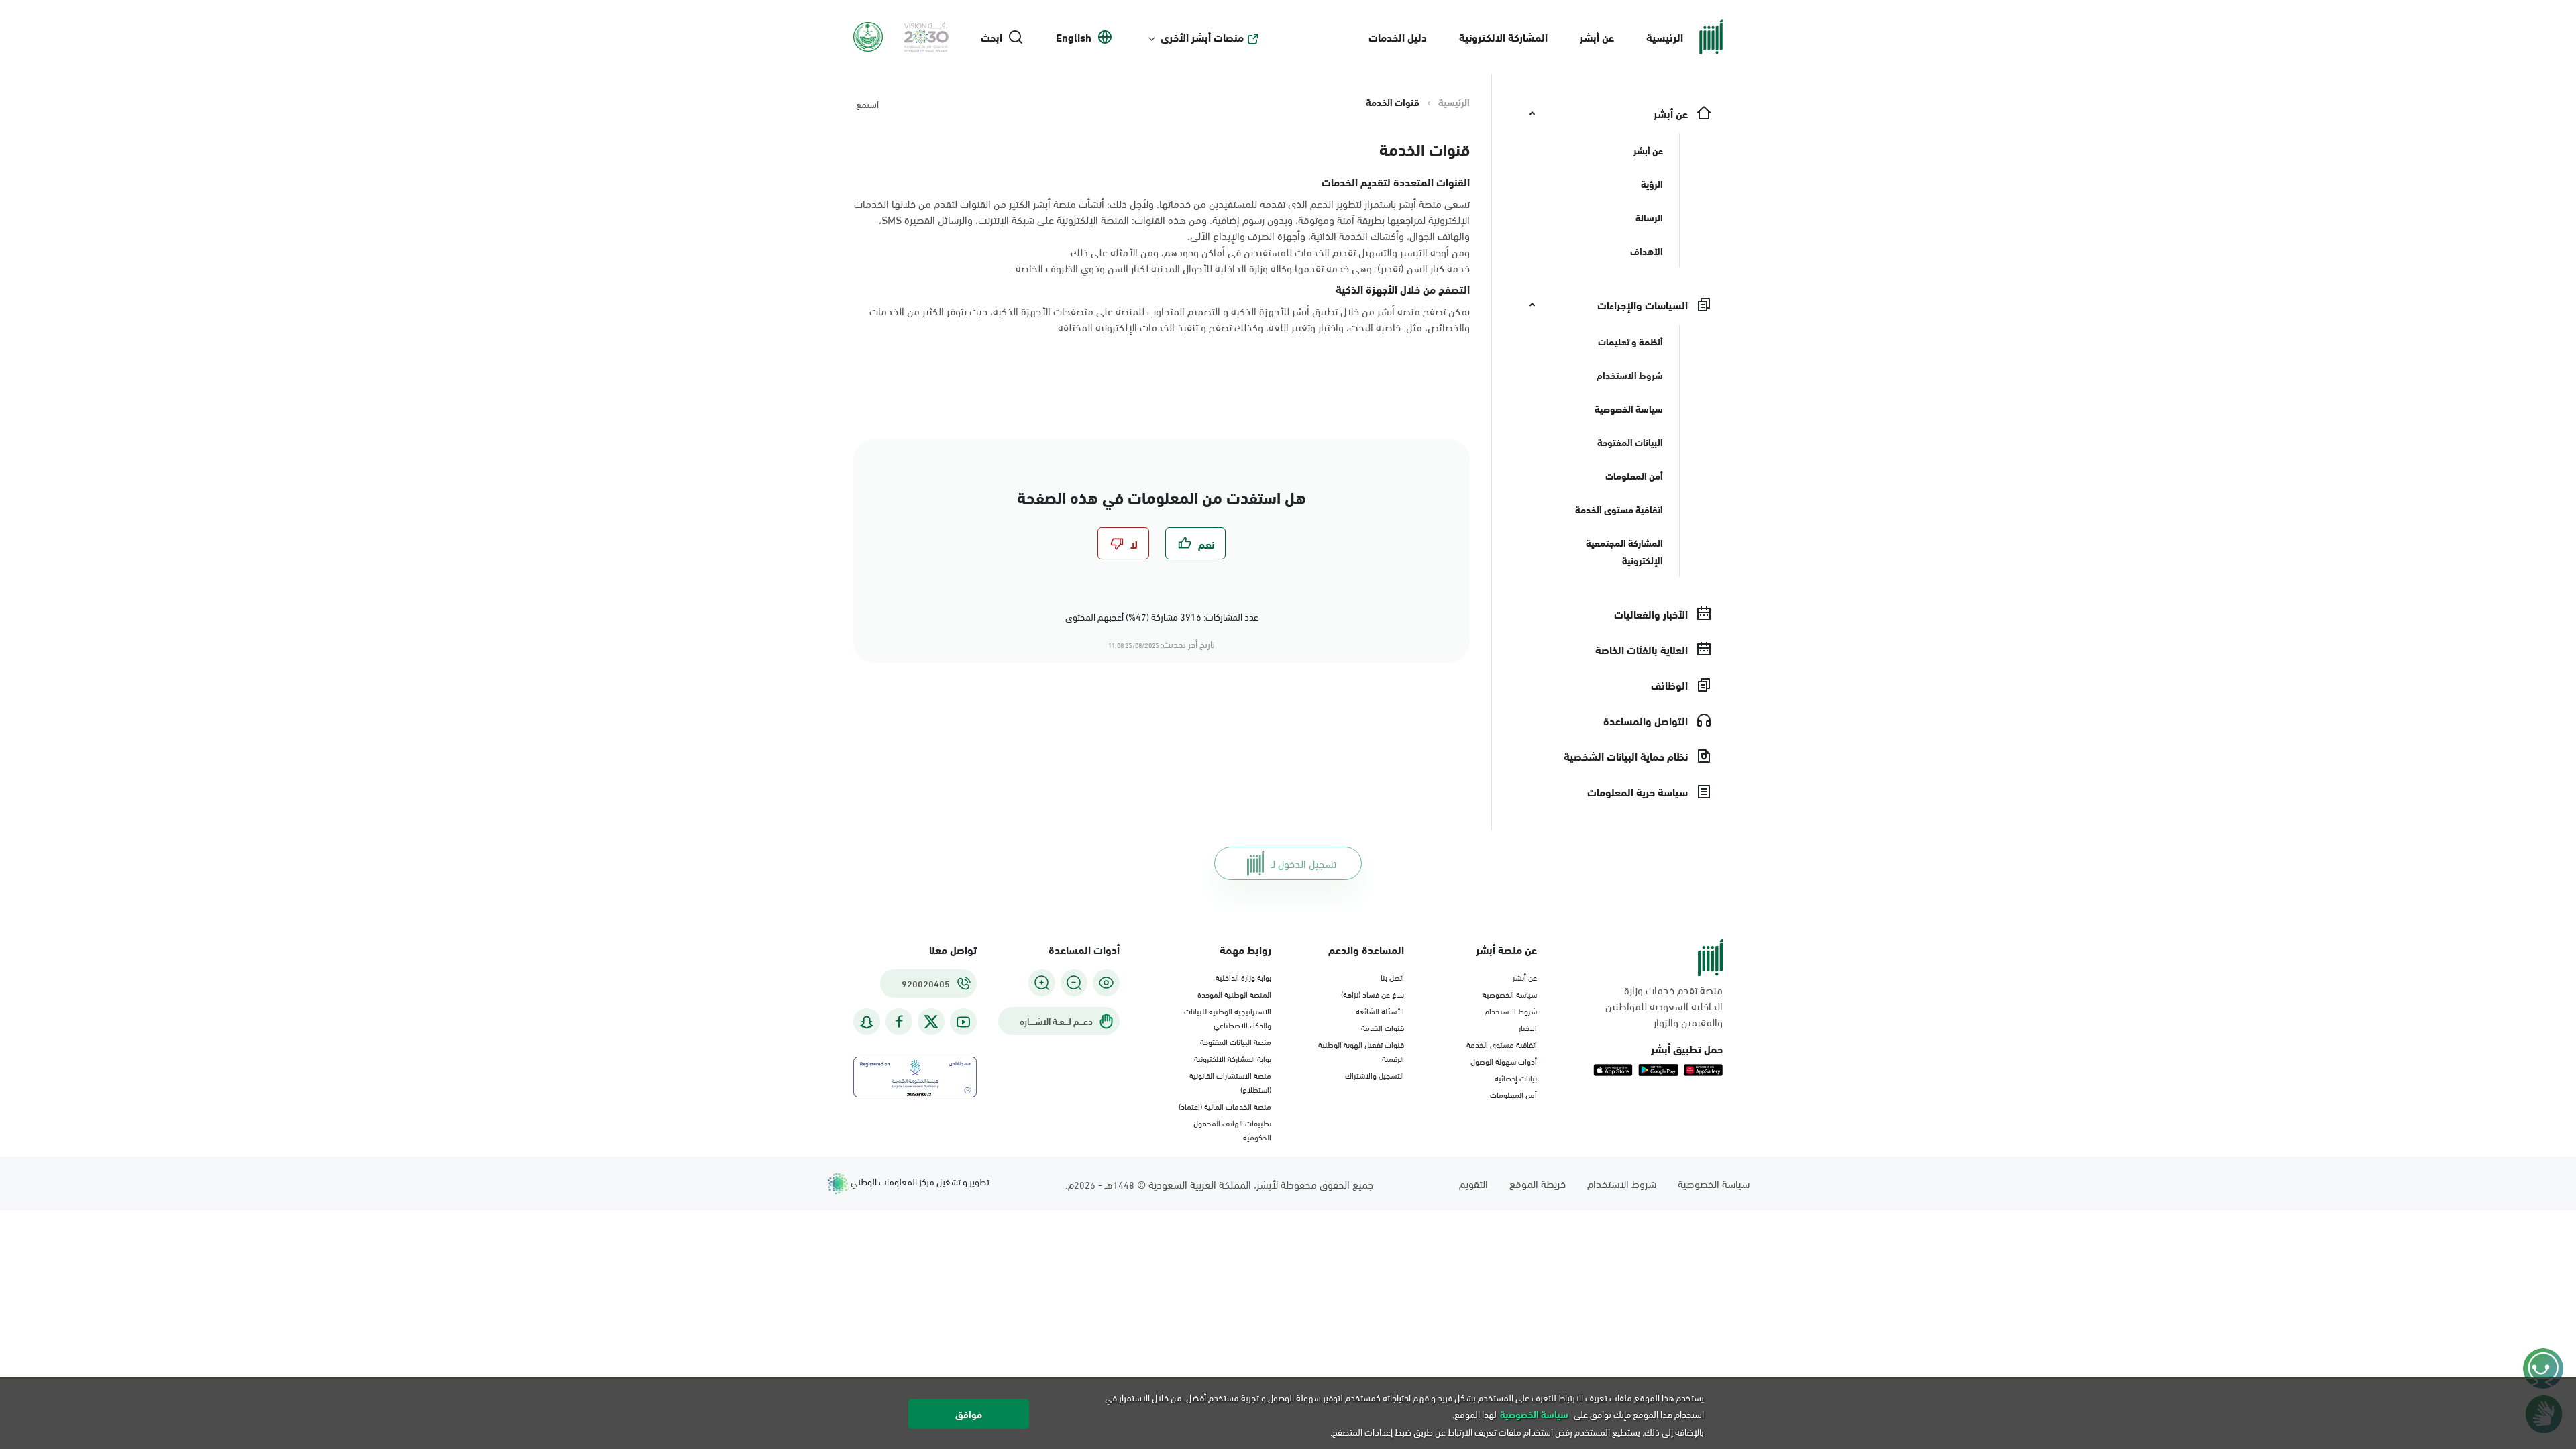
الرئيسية (1665, 37)
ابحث (991, 37)
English (1074, 37)
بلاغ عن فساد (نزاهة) (1373, 994)
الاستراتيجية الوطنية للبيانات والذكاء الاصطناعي (1228, 1017)
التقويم (1473, 1183)
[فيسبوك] (899, 1022)
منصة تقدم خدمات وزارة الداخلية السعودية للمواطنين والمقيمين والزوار (1664, 1006)
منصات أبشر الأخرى (1202, 37)
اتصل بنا (1392, 977)
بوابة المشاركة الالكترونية (1233, 1058)
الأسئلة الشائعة (1380, 1010)
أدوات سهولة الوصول (1504, 1061)
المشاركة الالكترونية (1503, 37)
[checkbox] (1195, 543)
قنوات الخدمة (1383, 1027)
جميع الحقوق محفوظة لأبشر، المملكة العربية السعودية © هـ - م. (1219, 1184)
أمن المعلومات (1513, 1094)
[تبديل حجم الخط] (1074, 983)
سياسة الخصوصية (1510, 994)
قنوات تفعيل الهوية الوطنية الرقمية (1361, 1051)
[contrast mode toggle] (1106, 983)
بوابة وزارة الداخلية (1243, 977)
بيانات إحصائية (1516, 1077)
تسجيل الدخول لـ (1304, 863)
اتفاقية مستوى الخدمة (1502, 1044)
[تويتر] (931, 1022)
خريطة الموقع (1538, 1183)
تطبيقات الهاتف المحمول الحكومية (1232, 1129)
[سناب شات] (867, 1022)
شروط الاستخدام (1511, 1010)
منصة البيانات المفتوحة (1236, 1041)
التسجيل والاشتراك (1375, 1075)
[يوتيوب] (963, 1022)
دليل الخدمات (1398, 37)
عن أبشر (1597, 37)
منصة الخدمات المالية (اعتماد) (1225, 1106)
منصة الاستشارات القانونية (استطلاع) (1230, 1082)
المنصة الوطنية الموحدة (1234, 994)
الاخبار (1528, 1027)
